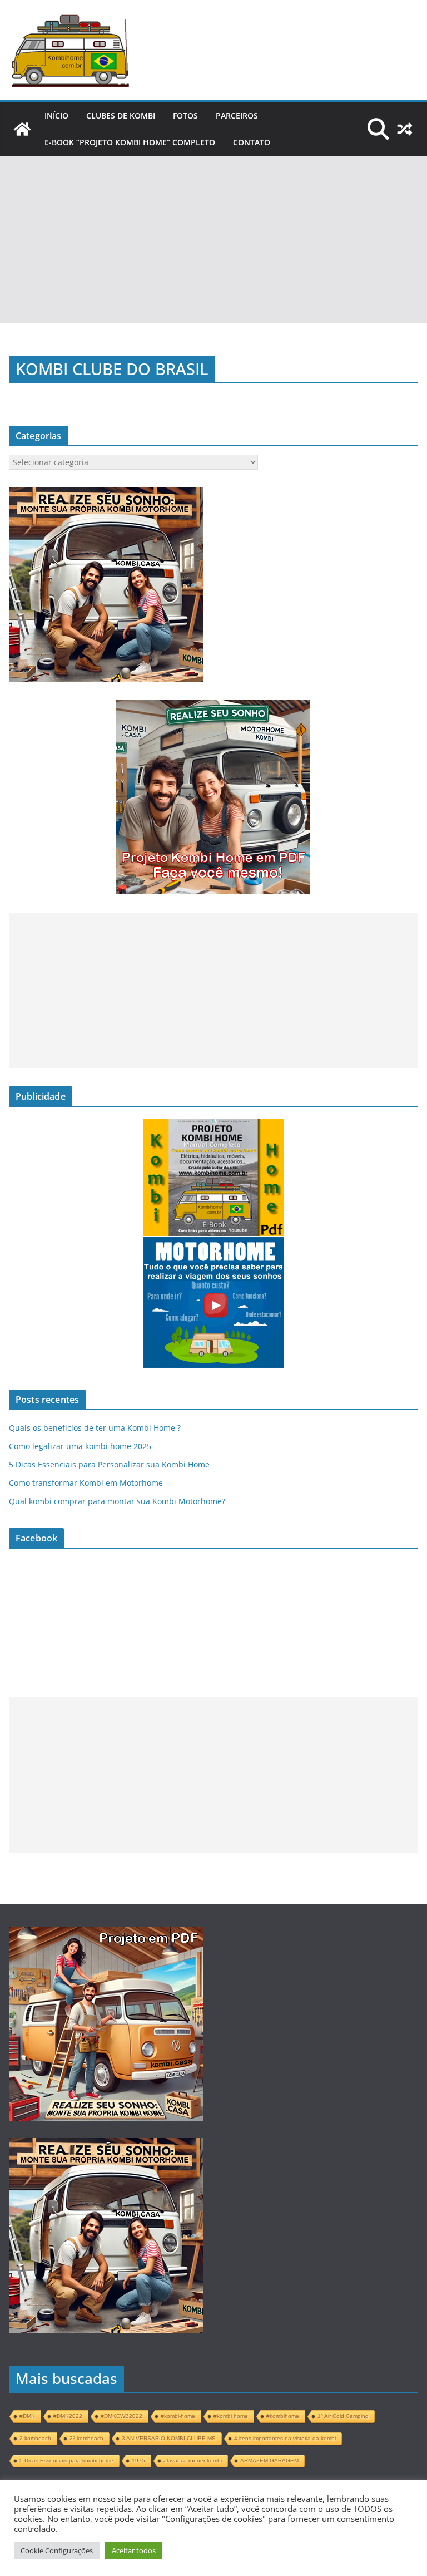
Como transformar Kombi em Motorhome (86, 1483)
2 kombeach (35, 2438)
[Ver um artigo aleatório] (405, 129)
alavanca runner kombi (193, 2461)
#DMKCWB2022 (121, 2416)
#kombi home (231, 2416)
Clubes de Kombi (121, 115)
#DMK (27, 2416)
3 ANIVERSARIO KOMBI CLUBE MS (169, 2438)
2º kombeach (86, 2438)
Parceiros (237, 115)
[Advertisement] (213, 239)
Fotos (185, 115)
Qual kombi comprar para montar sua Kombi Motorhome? (117, 1501)
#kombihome (283, 2416)
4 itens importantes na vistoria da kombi (285, 2438)
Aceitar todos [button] (134, 2550)
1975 (138, 2461)
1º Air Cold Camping (343, 2416)
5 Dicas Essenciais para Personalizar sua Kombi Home (109, 1464)
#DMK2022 (68, 2416)
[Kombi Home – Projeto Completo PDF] (22, 129)
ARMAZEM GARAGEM (269, 2461)
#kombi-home (178, 2416)
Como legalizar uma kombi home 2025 (80, 1446)
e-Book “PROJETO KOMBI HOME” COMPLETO (130, 142)
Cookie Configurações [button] (57, 2550)
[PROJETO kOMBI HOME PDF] (106, 493)
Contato (252, 142)
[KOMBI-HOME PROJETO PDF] (106, 1936)
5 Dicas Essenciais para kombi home (66, 2461)
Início (56, 115)
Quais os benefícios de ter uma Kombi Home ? (95, 1428)
